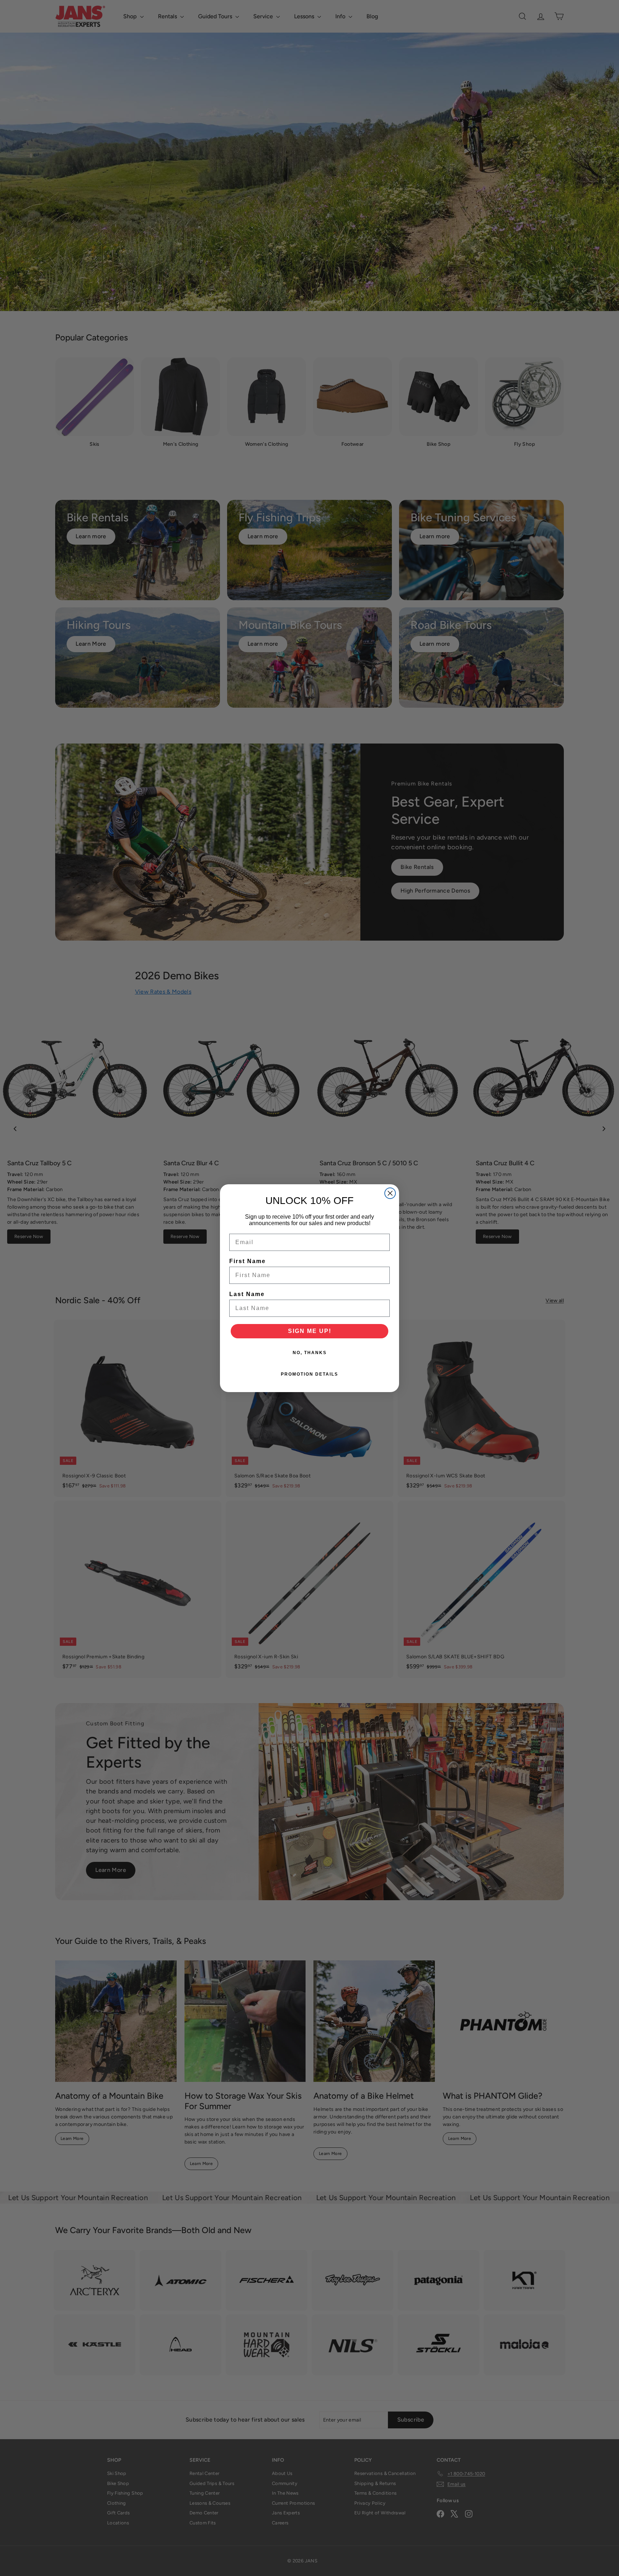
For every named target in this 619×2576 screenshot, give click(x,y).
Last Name (247, 1294)
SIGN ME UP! (310, 1331)
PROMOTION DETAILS (309, 1374)
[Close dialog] (390, 1193)
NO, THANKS (310, 1353)
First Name (248, 1261)
